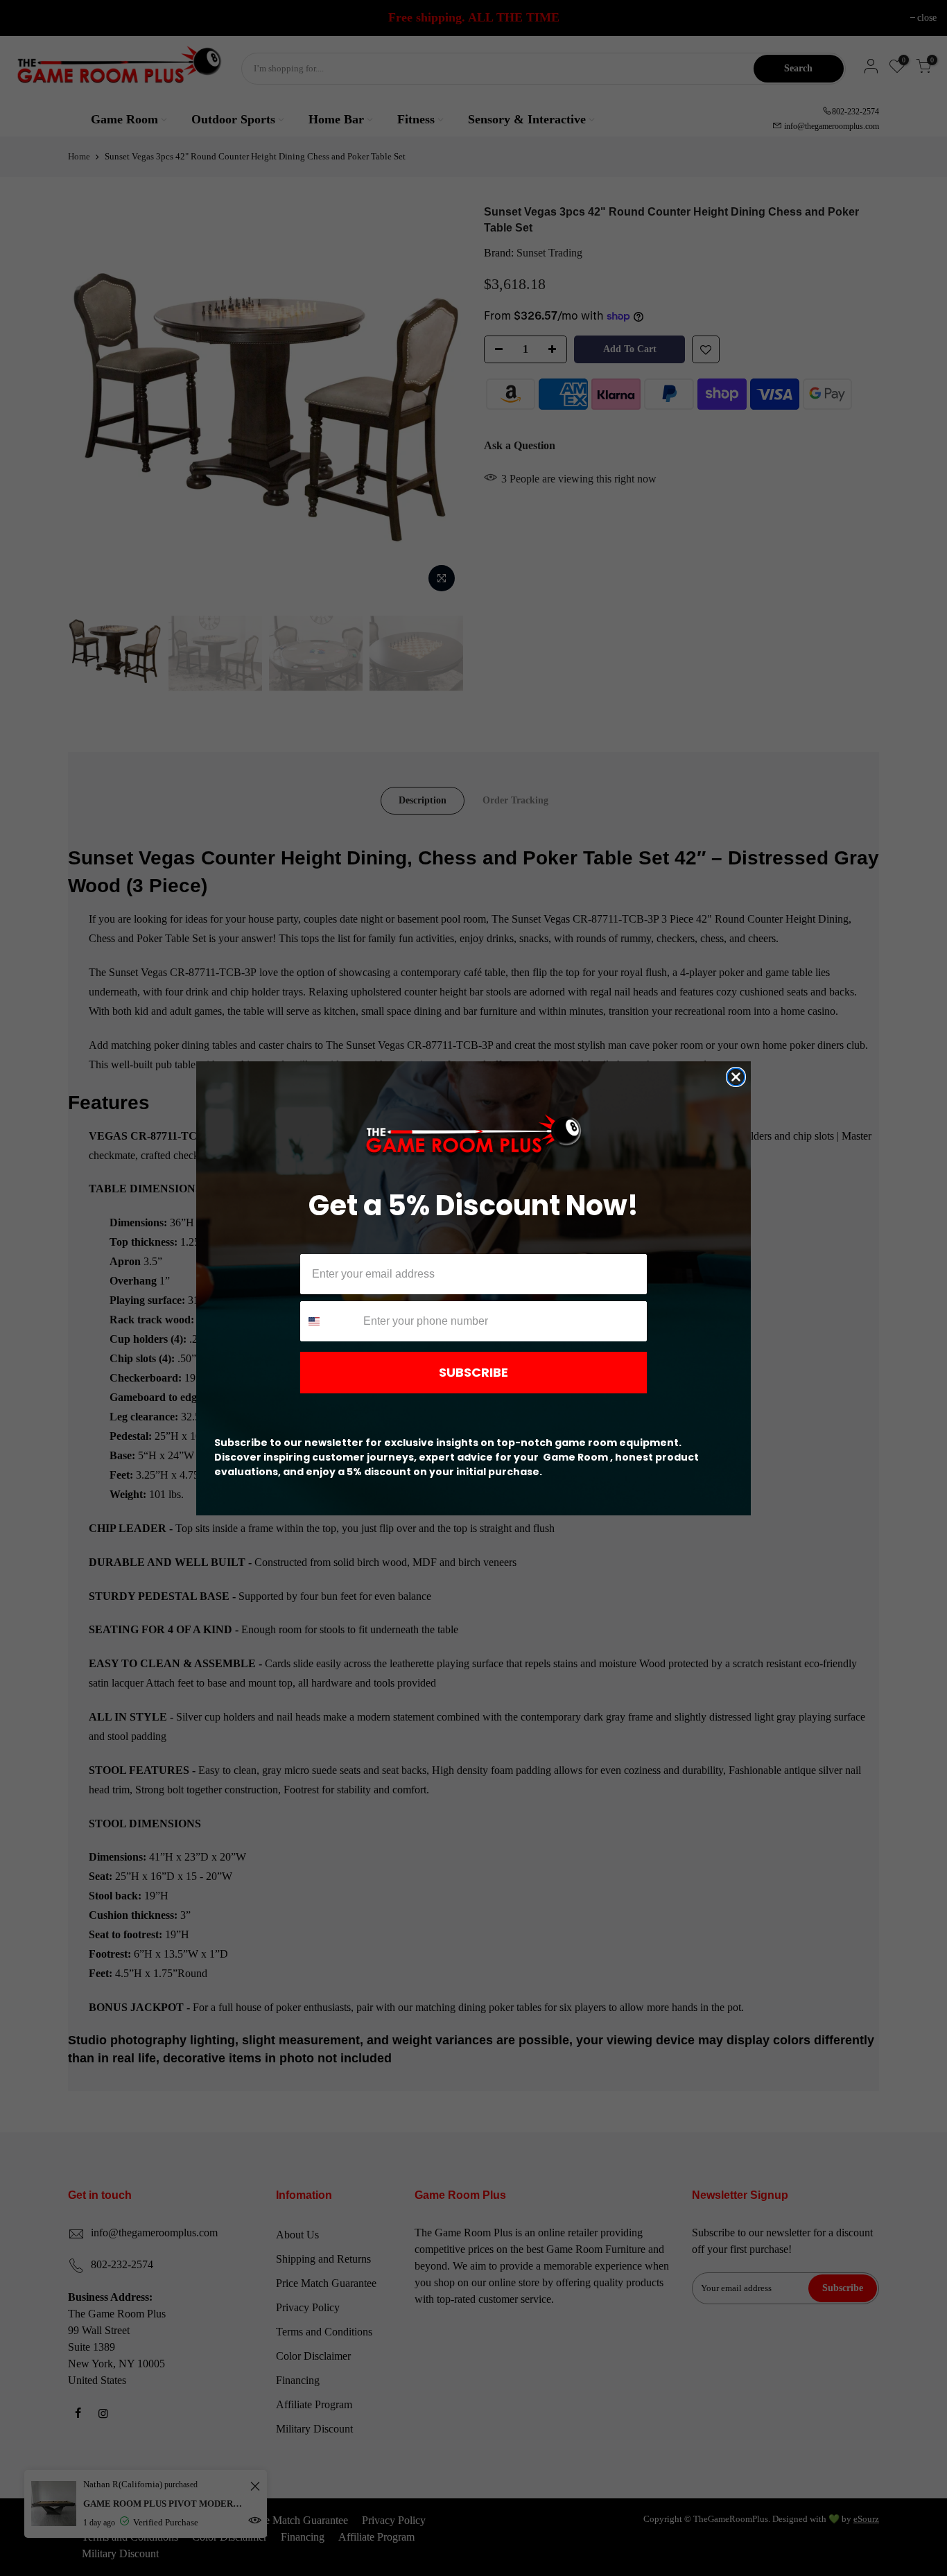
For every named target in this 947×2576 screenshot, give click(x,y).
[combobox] (329, 1321)
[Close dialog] (736, 1077)
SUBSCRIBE (473, 1372)
